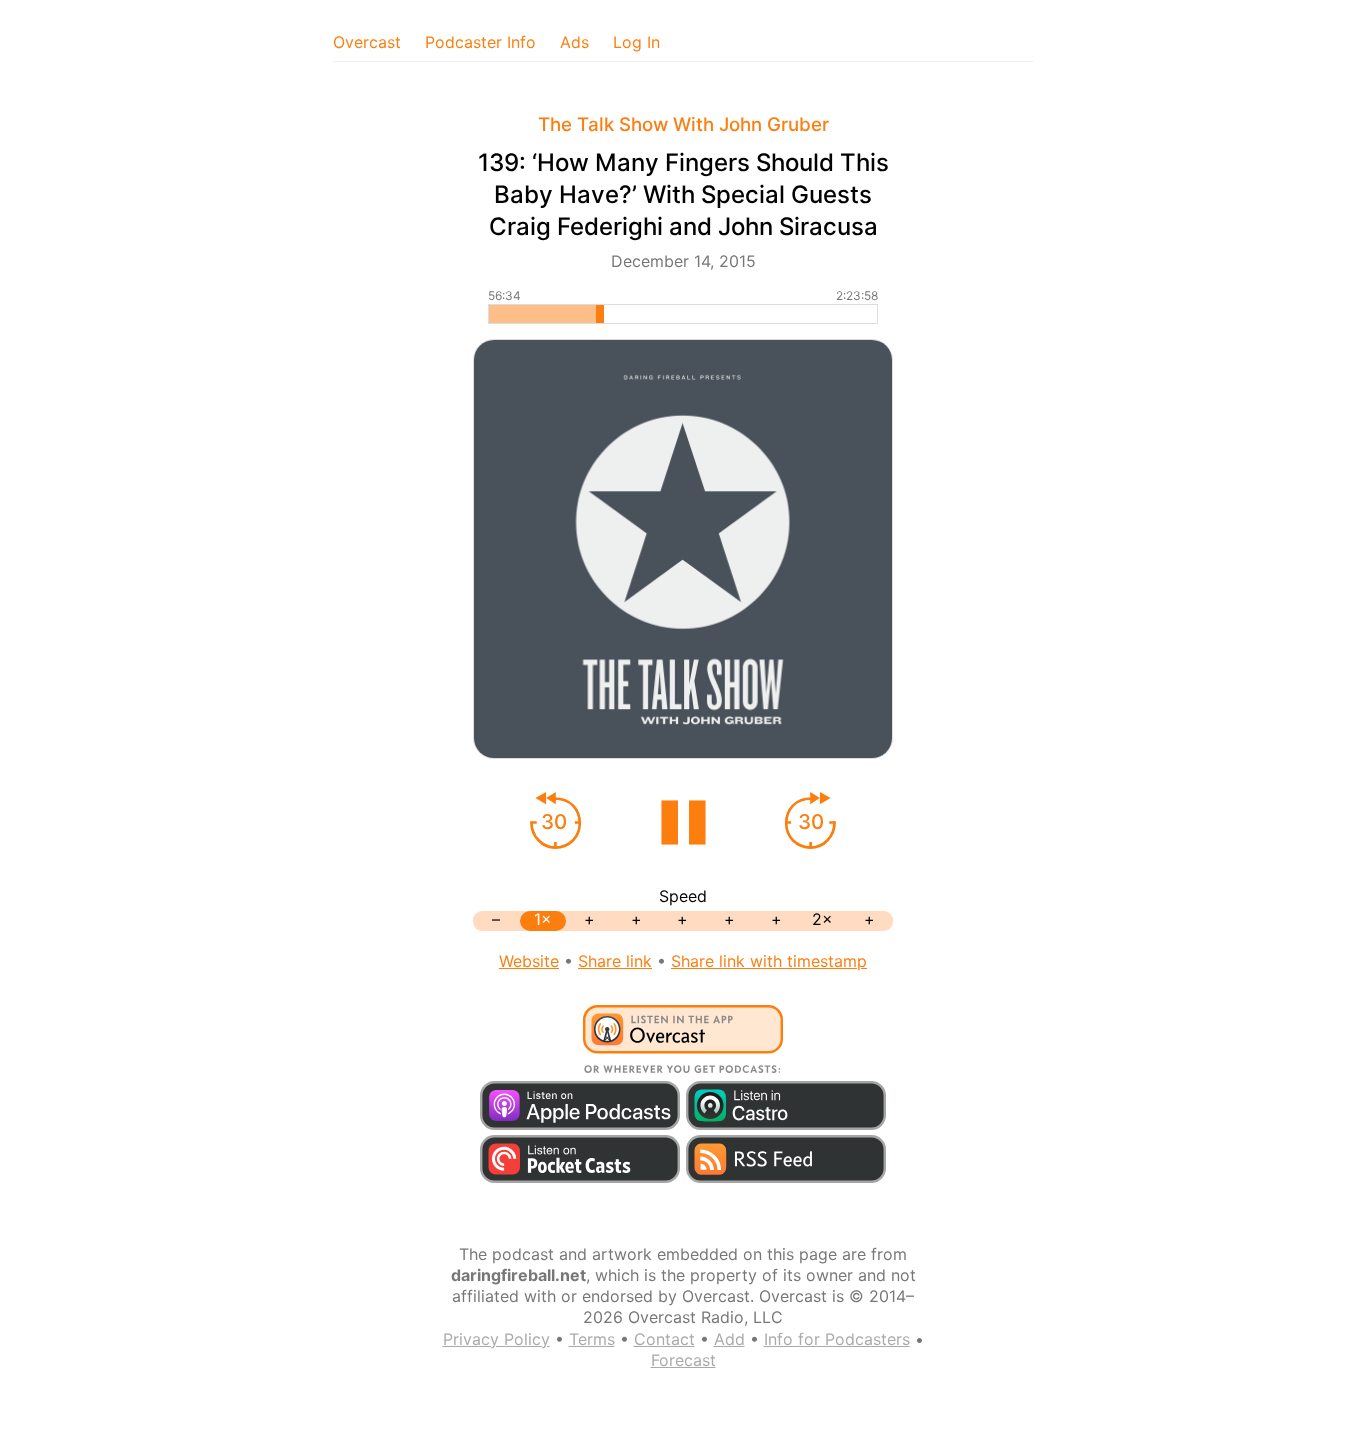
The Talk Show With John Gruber (683, 124)
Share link (615, 961)
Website (529, 961)
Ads (574, 42)
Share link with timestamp (769, 961)
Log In (636, 42)
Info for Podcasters (837, 1339)
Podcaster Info (480, 42)
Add (729, 1339)
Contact (664, 1339)
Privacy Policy (496, 1339)
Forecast (683, 1360)
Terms (592, 1339)
